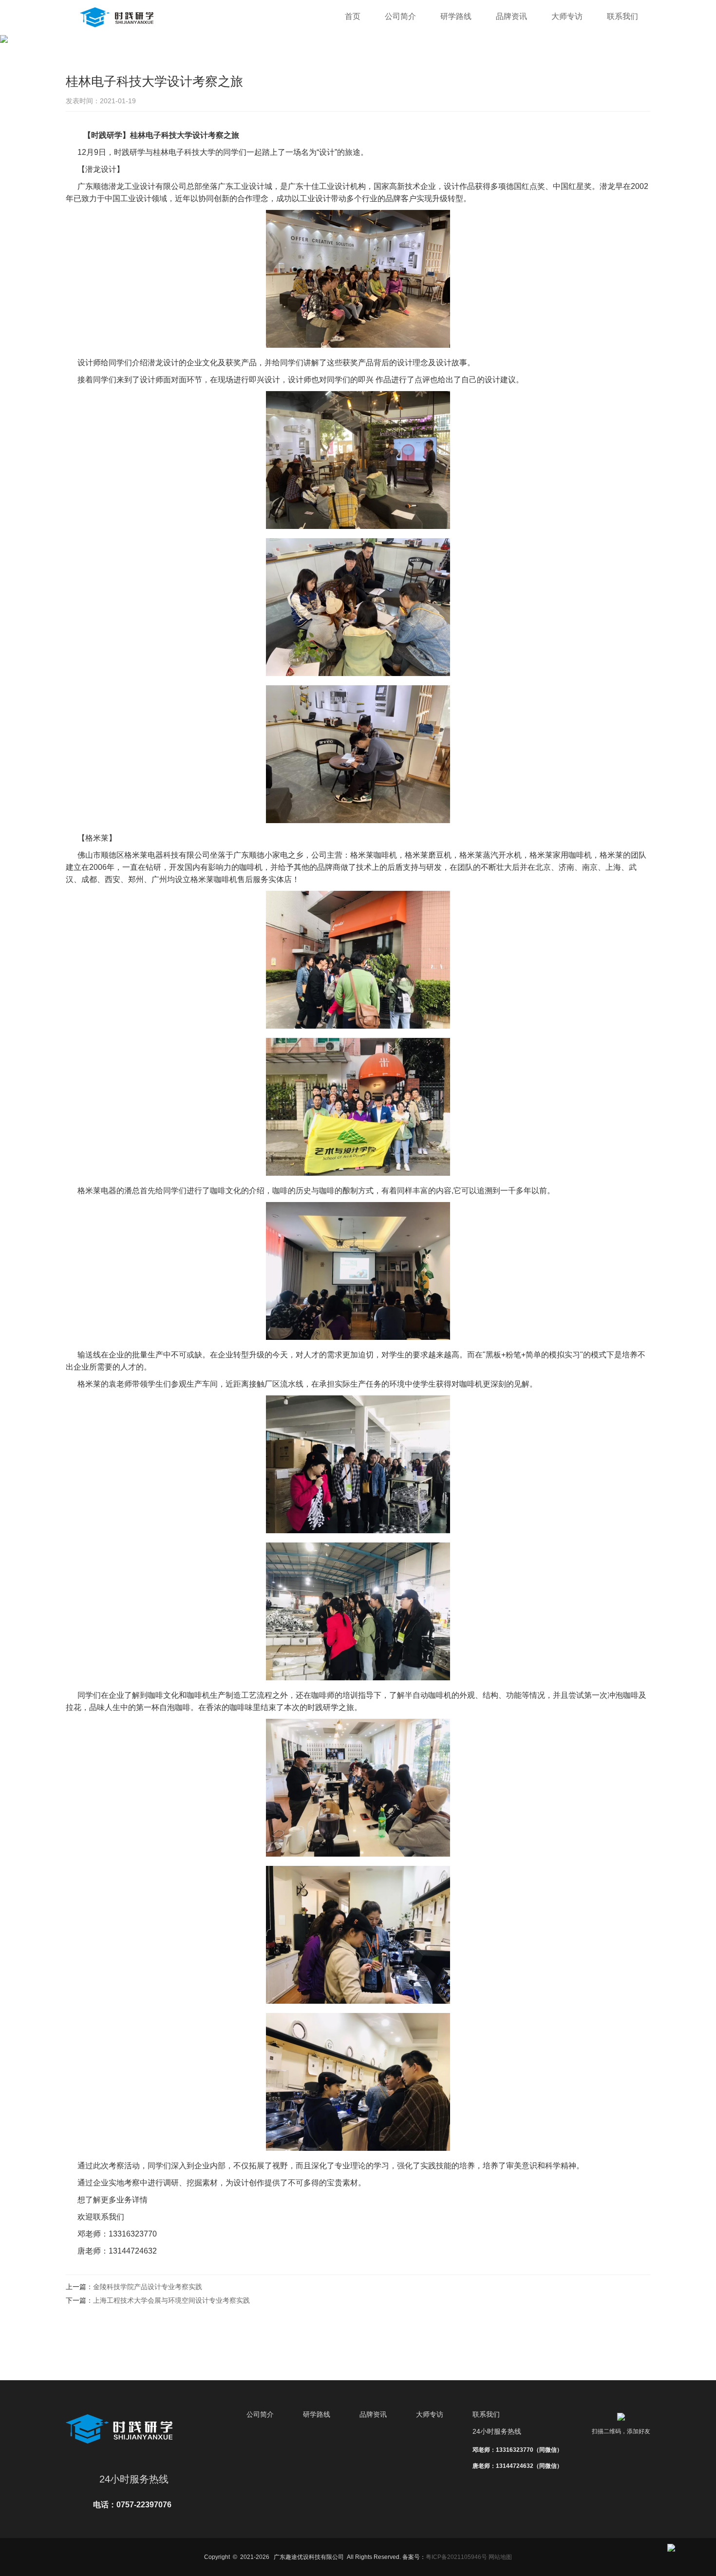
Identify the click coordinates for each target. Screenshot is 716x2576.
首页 (353, 16)
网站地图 (500, 2557)
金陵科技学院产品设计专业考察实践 (148, 2287)
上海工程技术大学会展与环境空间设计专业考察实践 (171, 2300)
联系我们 (622, 16)
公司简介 (400, 16)
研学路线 (456, 16)
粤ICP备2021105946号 (456, 2557)
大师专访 (567, 16)
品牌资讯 (511, 16)
